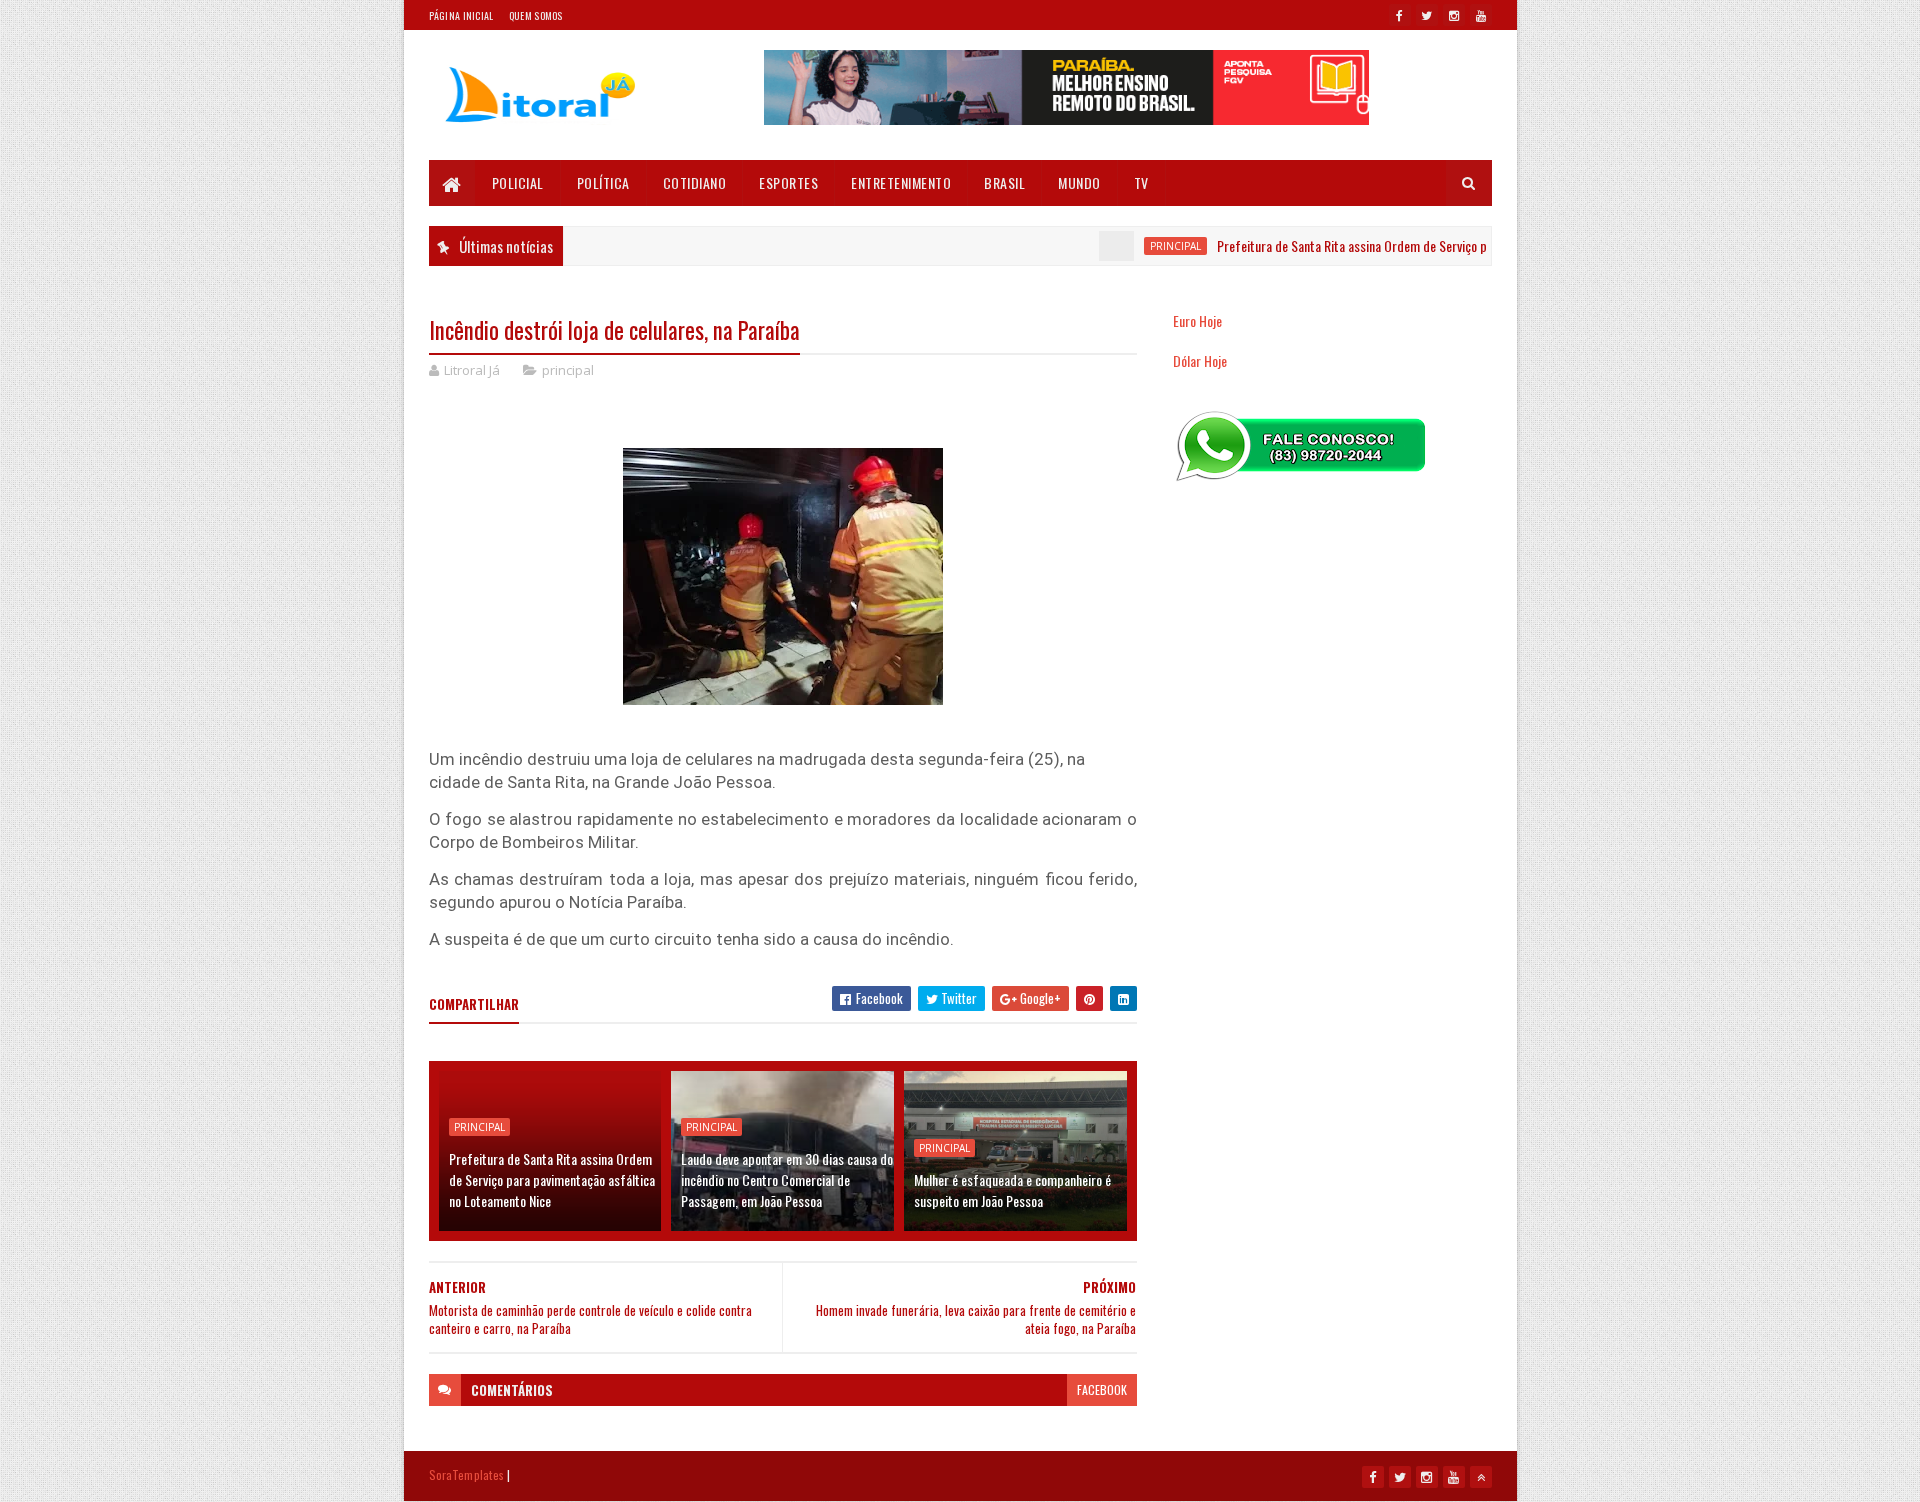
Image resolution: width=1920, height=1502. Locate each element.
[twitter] (1427, 15)
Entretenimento (901, 182)
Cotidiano (695, 182)
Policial (518, 182)
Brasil (1004, 182)
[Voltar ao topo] (1481, 1477)
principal (1140, 246)
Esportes (788, 182)
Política (603, 182)
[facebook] (1400, 15)
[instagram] (1454, 15)
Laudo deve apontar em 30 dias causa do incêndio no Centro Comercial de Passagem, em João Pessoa (787, 1179)
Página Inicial (461, 15)
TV (1141, 182)
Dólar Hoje (1200, 360)
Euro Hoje (1197, 320)
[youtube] (1481, 15)
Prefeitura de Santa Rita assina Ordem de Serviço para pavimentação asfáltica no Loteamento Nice (1440, 245)
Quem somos (536, 15)
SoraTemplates (467, 1474)
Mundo (1079, 182)
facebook (1102, 1389)
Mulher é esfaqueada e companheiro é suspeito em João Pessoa (1012, 1190)
